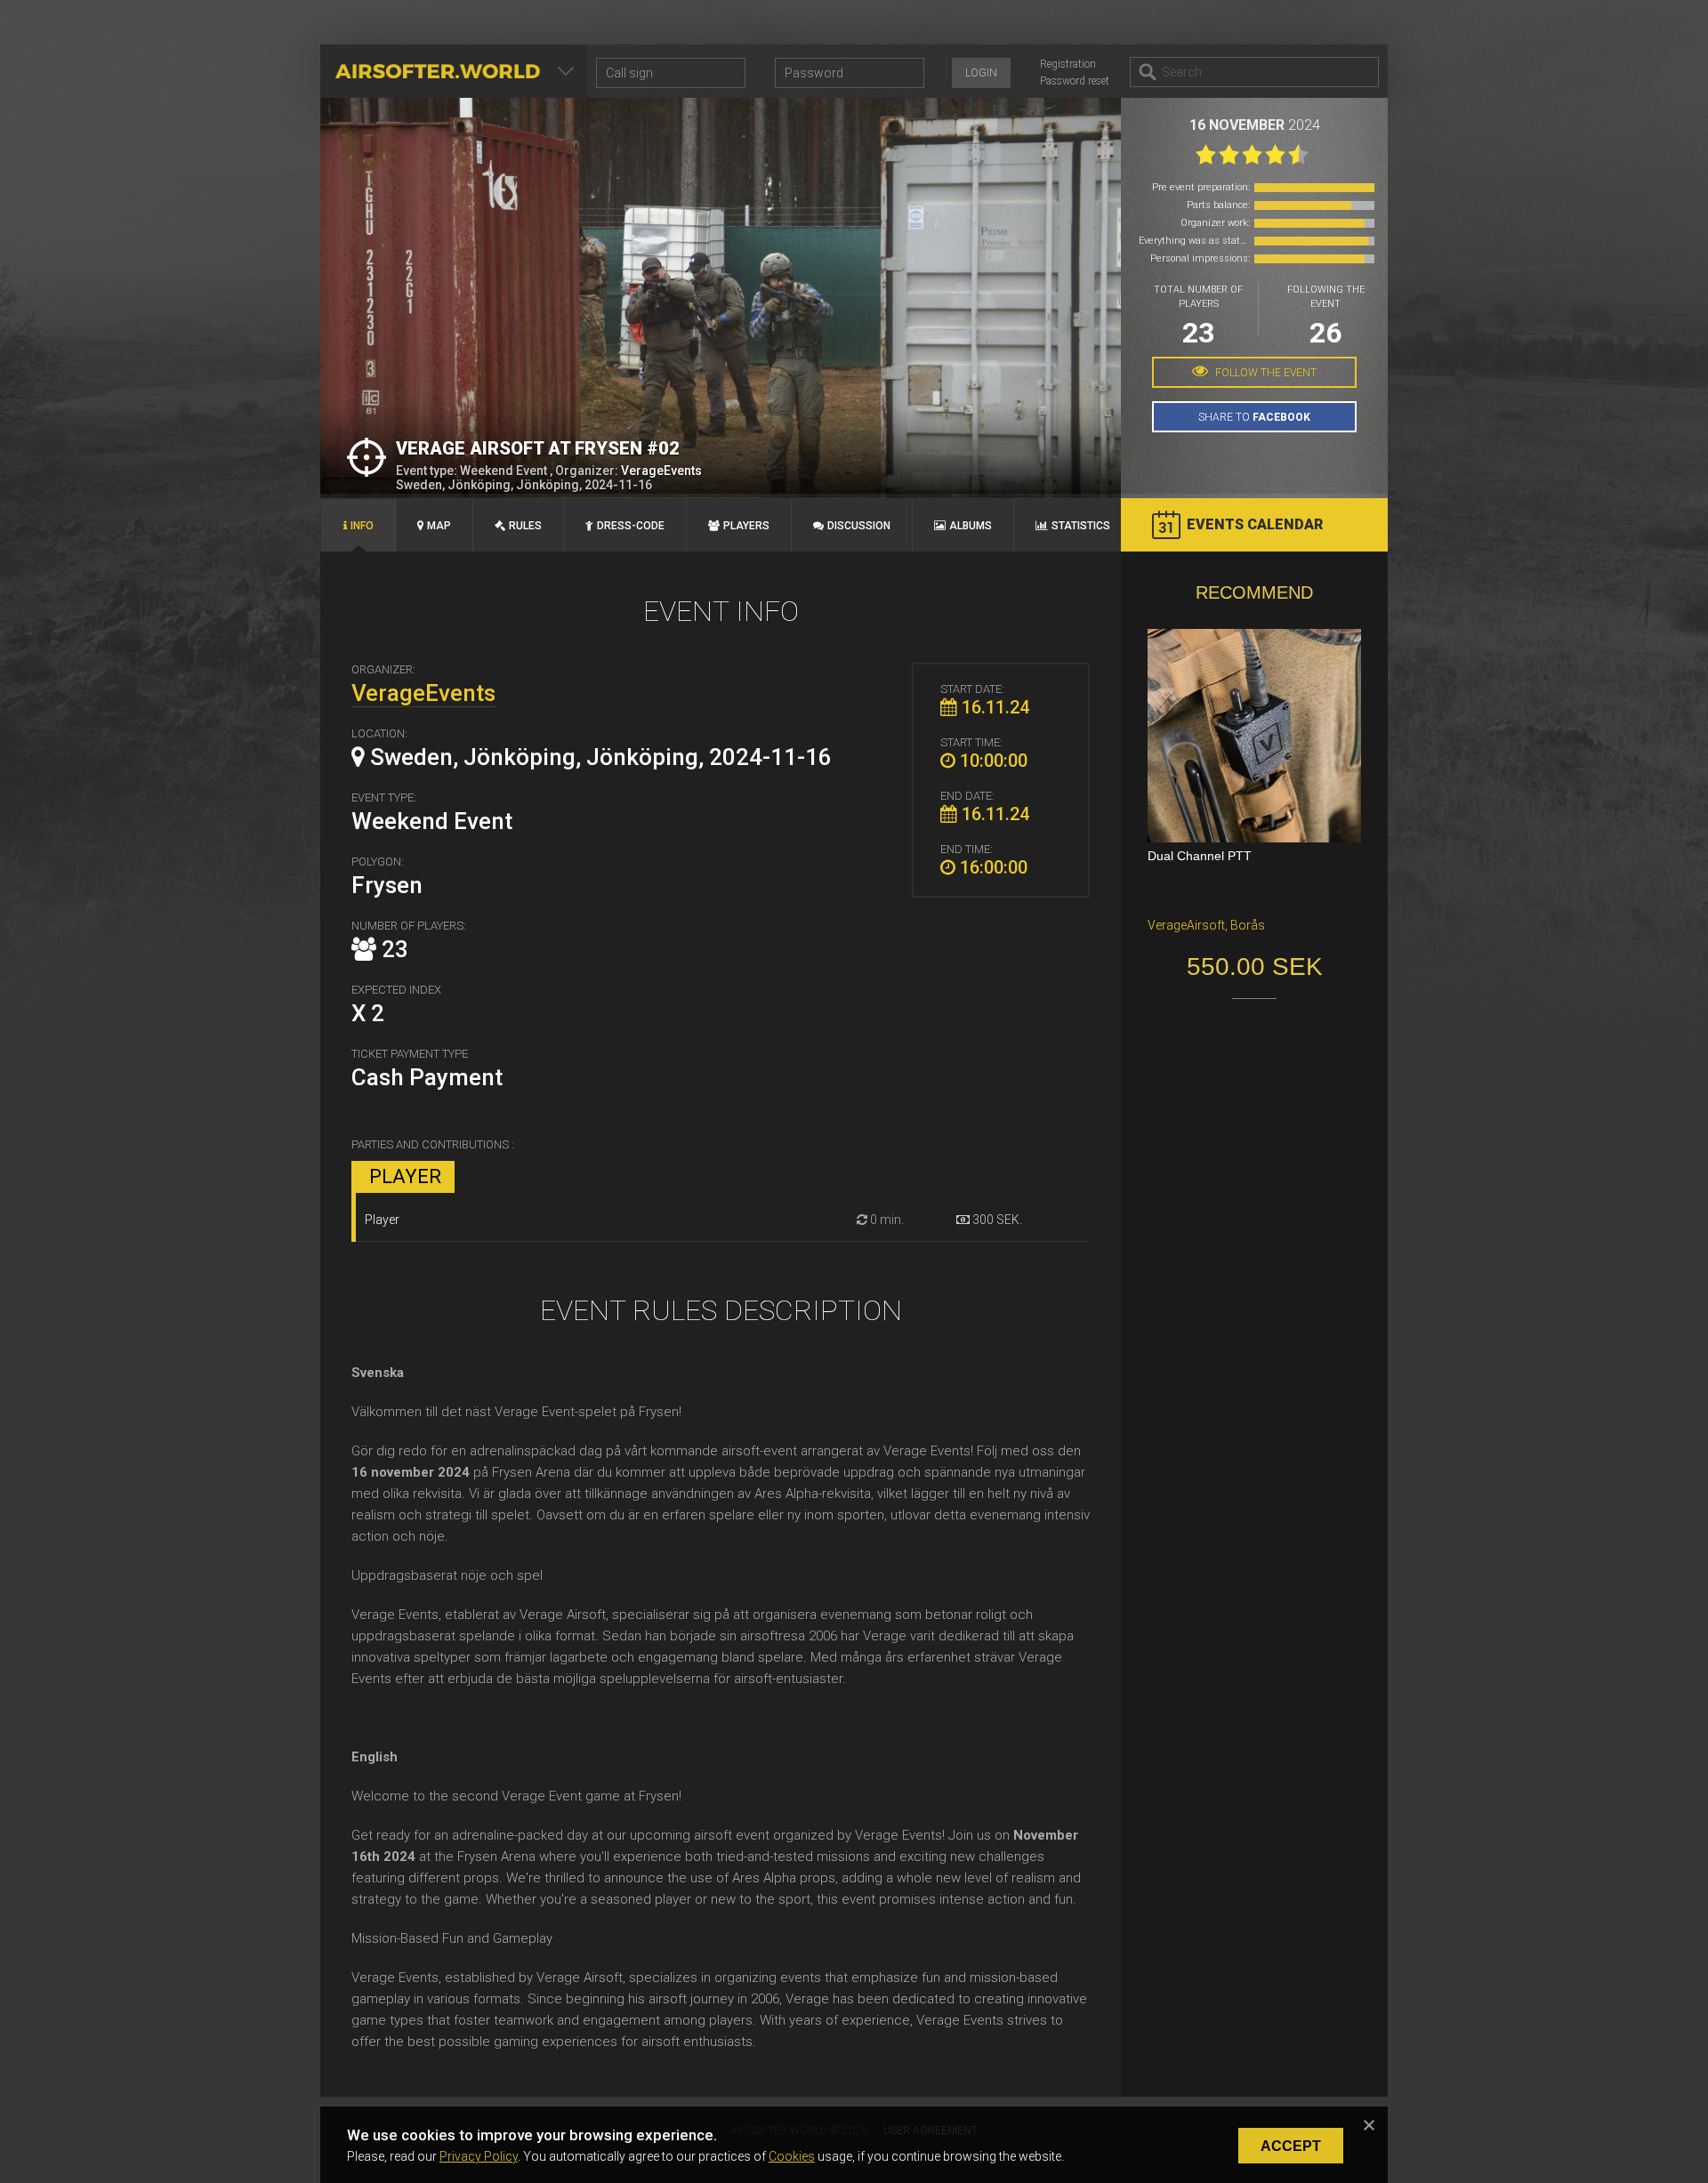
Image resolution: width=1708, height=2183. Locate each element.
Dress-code (631, 526)
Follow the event (1265, 373)
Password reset (1075, 81)
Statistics (1081, 526)
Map (439, 526)
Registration (1068, 64)
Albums (971, 526)
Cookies (792, 2156)
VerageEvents (661, 471)
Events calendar (1255, 524)
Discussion (859, 526)
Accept (1291, 2146)
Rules (525, 526)
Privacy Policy (479, 2156)
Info (362, 526)
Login (981, 73)
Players (746, 526)
